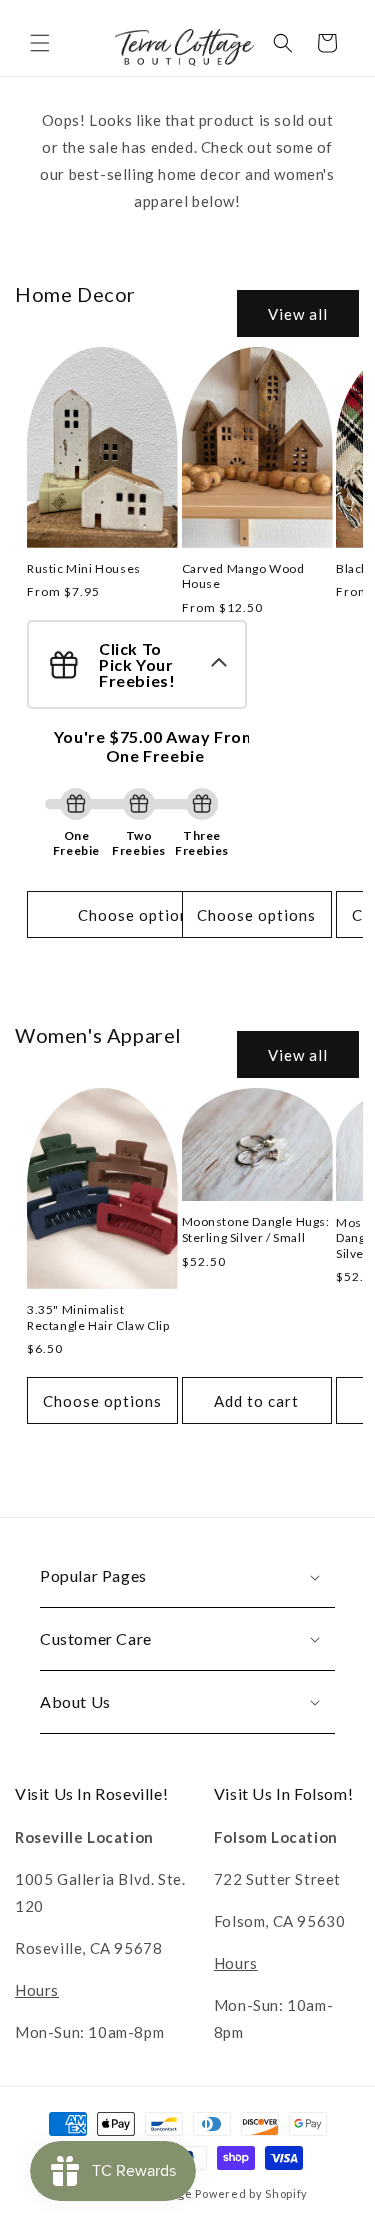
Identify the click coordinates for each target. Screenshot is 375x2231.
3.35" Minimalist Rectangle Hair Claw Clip (98, 1317)
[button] (40, 43)
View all (298, 314)
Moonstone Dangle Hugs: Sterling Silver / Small (256, 1229)
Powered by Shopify (251, 2193)
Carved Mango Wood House (243, 576)
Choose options (137, 915)
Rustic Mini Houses (84, 568)
